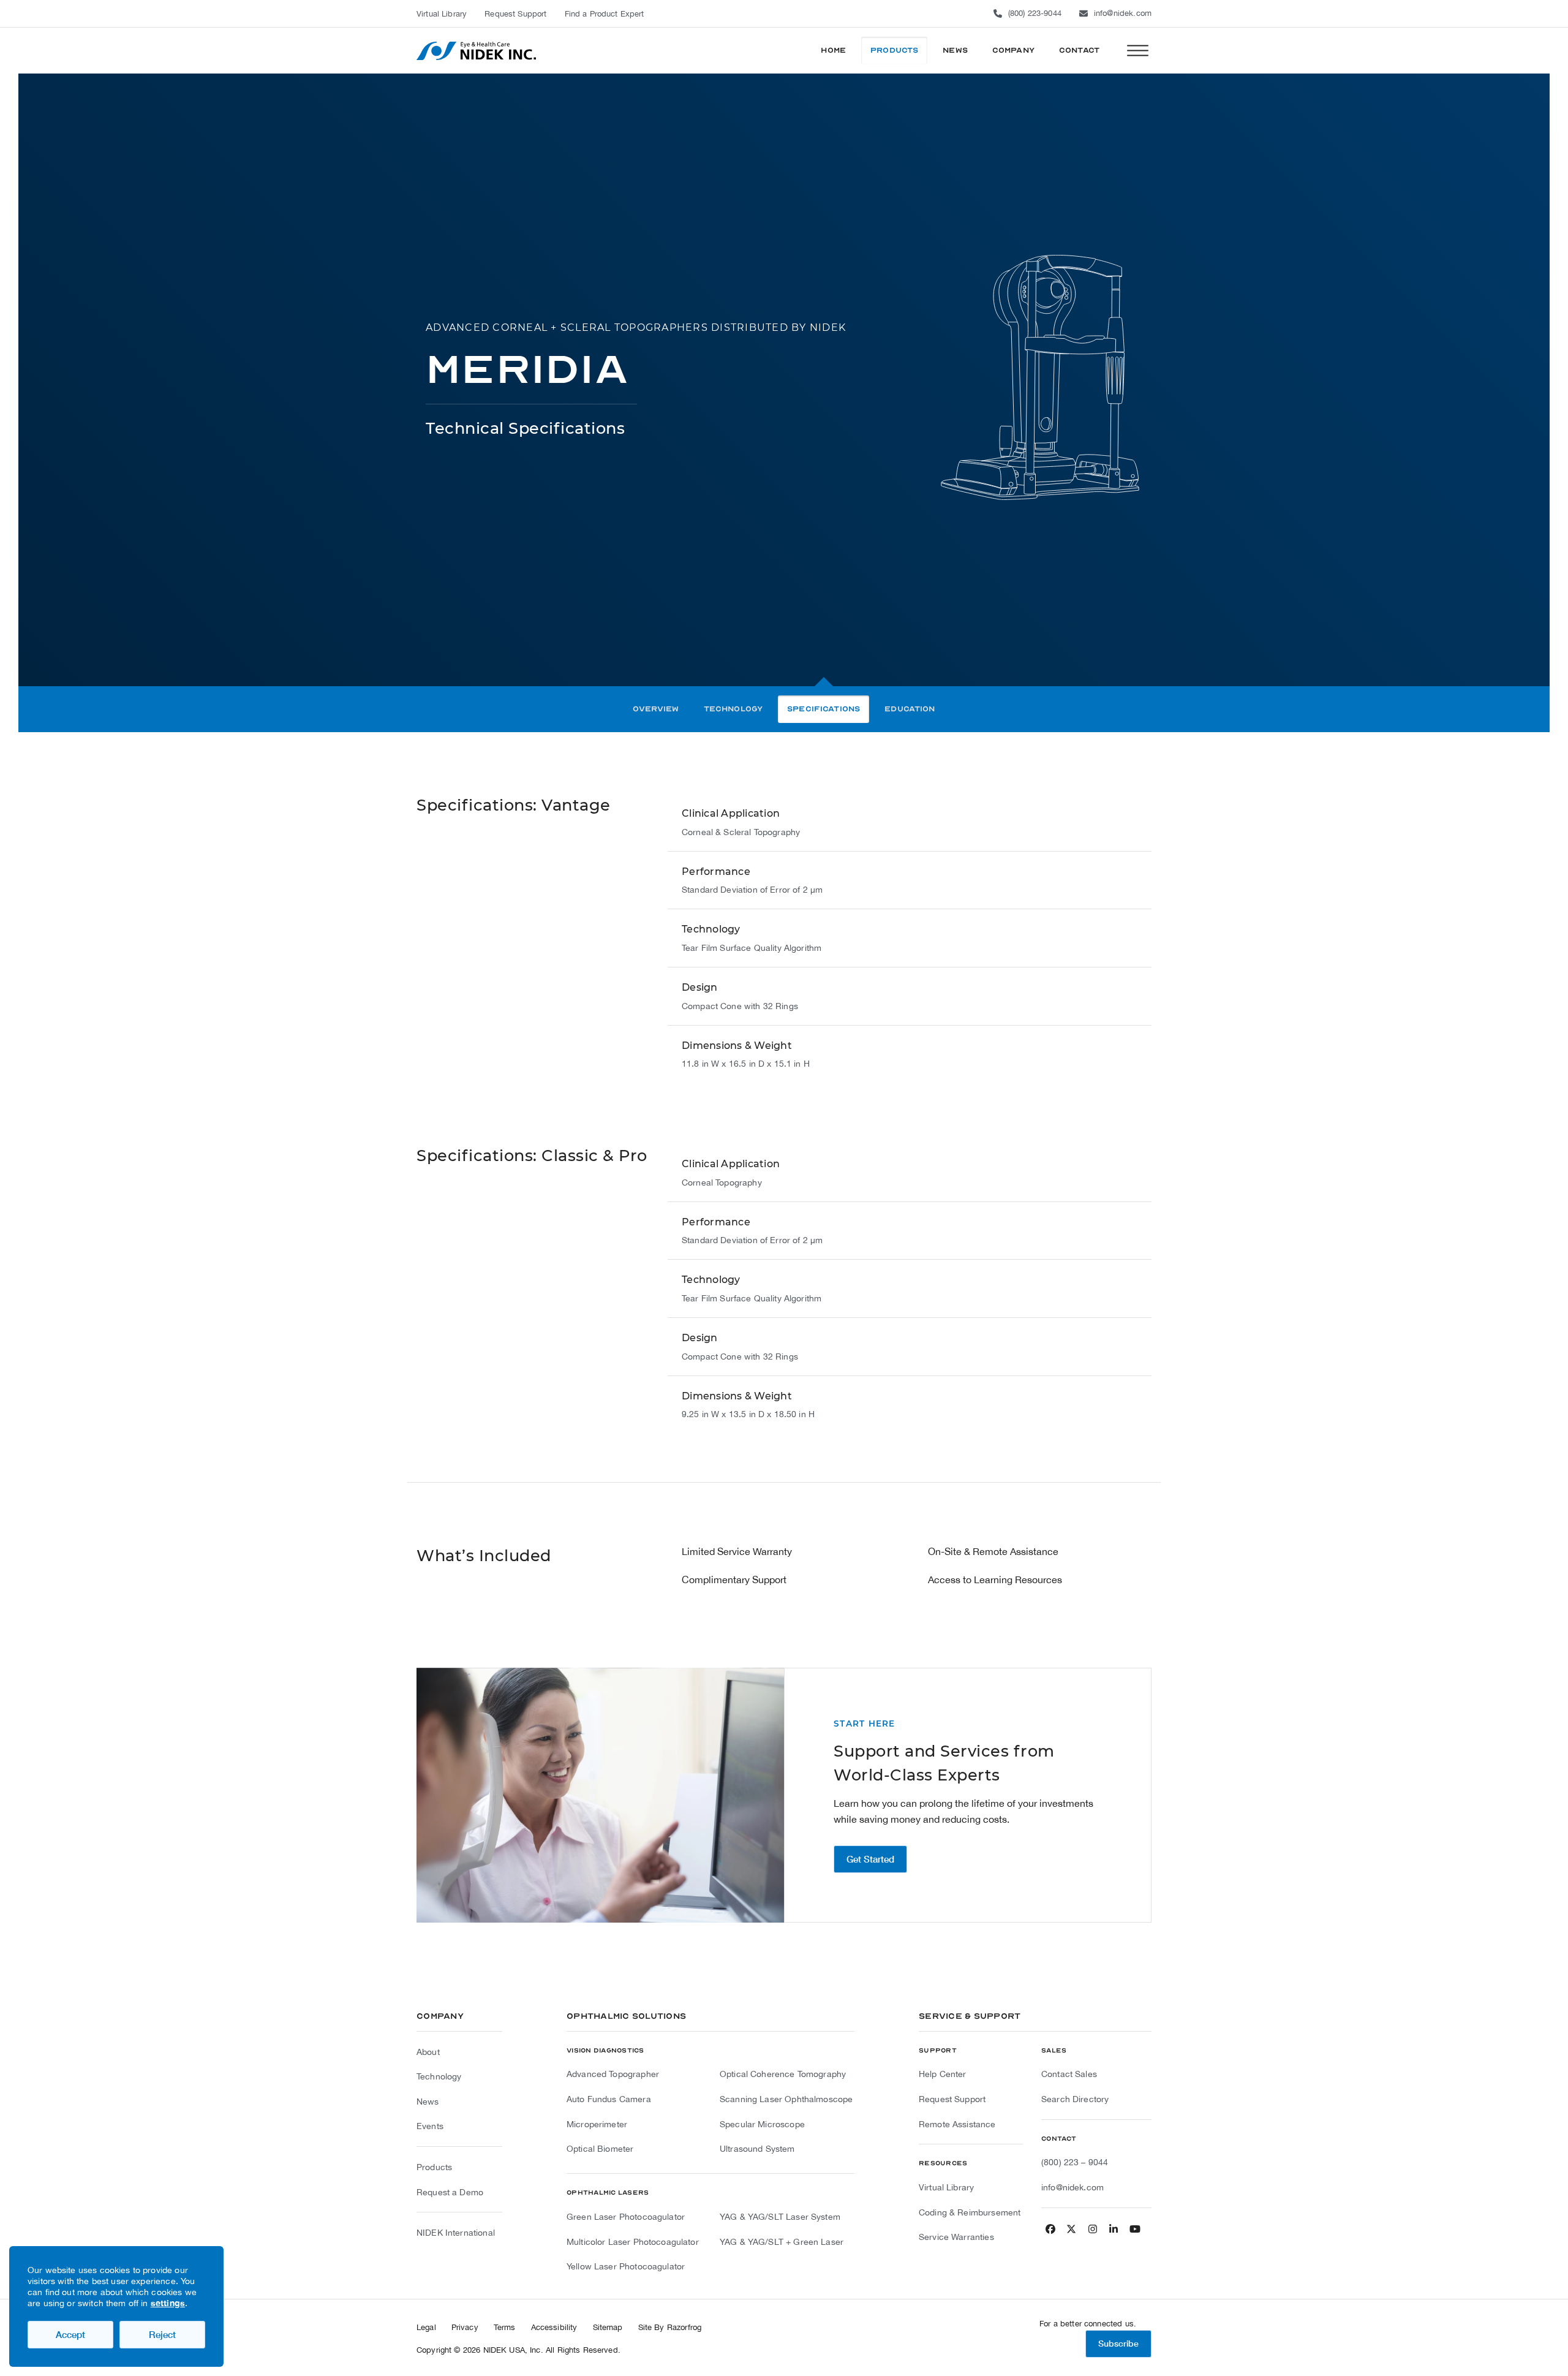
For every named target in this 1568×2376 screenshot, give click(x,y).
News (428, 2102)
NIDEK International (456, 2233)
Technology (733, 709)
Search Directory (1075, 2099)
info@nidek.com (1123, 13)
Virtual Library (946, 2187)
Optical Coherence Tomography (783, 2074)
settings (168, 2303)
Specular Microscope (762, 2124)
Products (434, 2167)
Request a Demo (450, 2192)
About (428, 2052)
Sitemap (608, 2327)
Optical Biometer (600, 2149)
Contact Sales (1069, 2074)
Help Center (943, 2074)
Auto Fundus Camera (609, 2099)
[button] (1138, 51)
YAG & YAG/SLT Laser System (780, 2217)
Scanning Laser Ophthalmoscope (786, 2099)
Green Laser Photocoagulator (626, 2217)
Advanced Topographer (613, 2074)
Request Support (952, 2099)
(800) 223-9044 (1035, 13)
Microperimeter (597, 2124)
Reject (162, 2334)
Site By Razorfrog (670, 2327)
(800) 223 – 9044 (1075, 2162)
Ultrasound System (757, 2149)
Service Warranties (956, 2237)
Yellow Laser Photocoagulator (626, 2266)
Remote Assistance (957, 2124)
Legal (426, 2327)
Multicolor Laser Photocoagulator (633, 2242)
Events (430, 2126)
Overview (656, 709)
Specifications (824, 709)
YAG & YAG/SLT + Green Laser (782, 2242)
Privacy (465, 2327)
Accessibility (554, 2327)
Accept (70, 2334)
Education (910, 709)
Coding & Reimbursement (970, 2212)
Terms (505, 2327)
